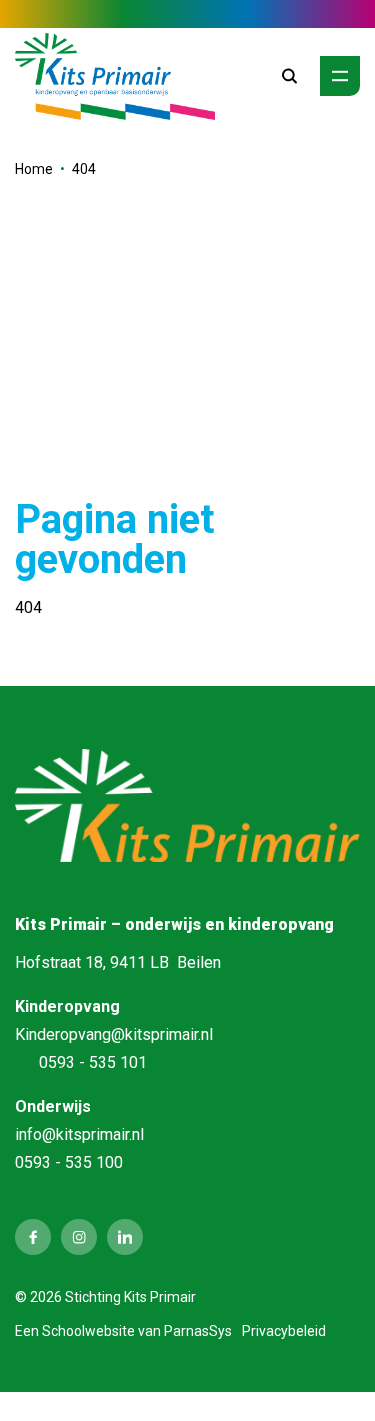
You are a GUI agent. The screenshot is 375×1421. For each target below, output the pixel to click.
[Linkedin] (125, 1237)
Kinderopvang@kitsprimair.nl (114, 1034)
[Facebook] (33, 1237)
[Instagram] (79, 1237)
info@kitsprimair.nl (79, 1134)
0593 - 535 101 (93, 1062)
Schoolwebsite (88, 1331)
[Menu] (340, 76)
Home (34, 169)
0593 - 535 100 (69, 1162)
